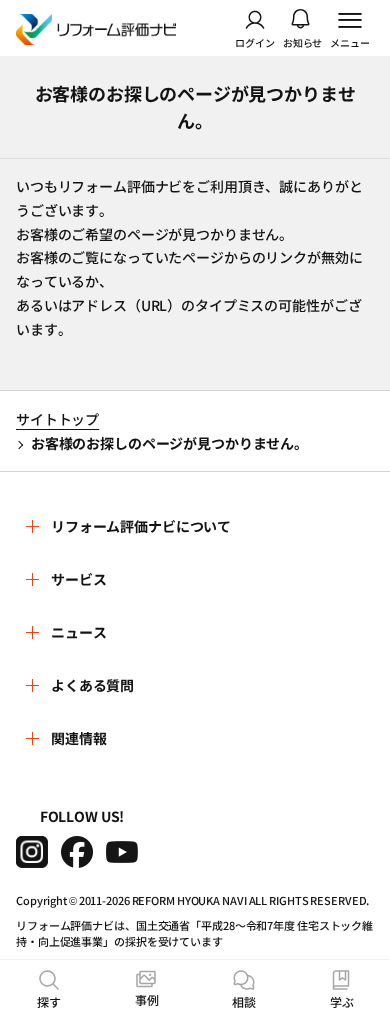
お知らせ (303, 41)
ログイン (255, 41)
